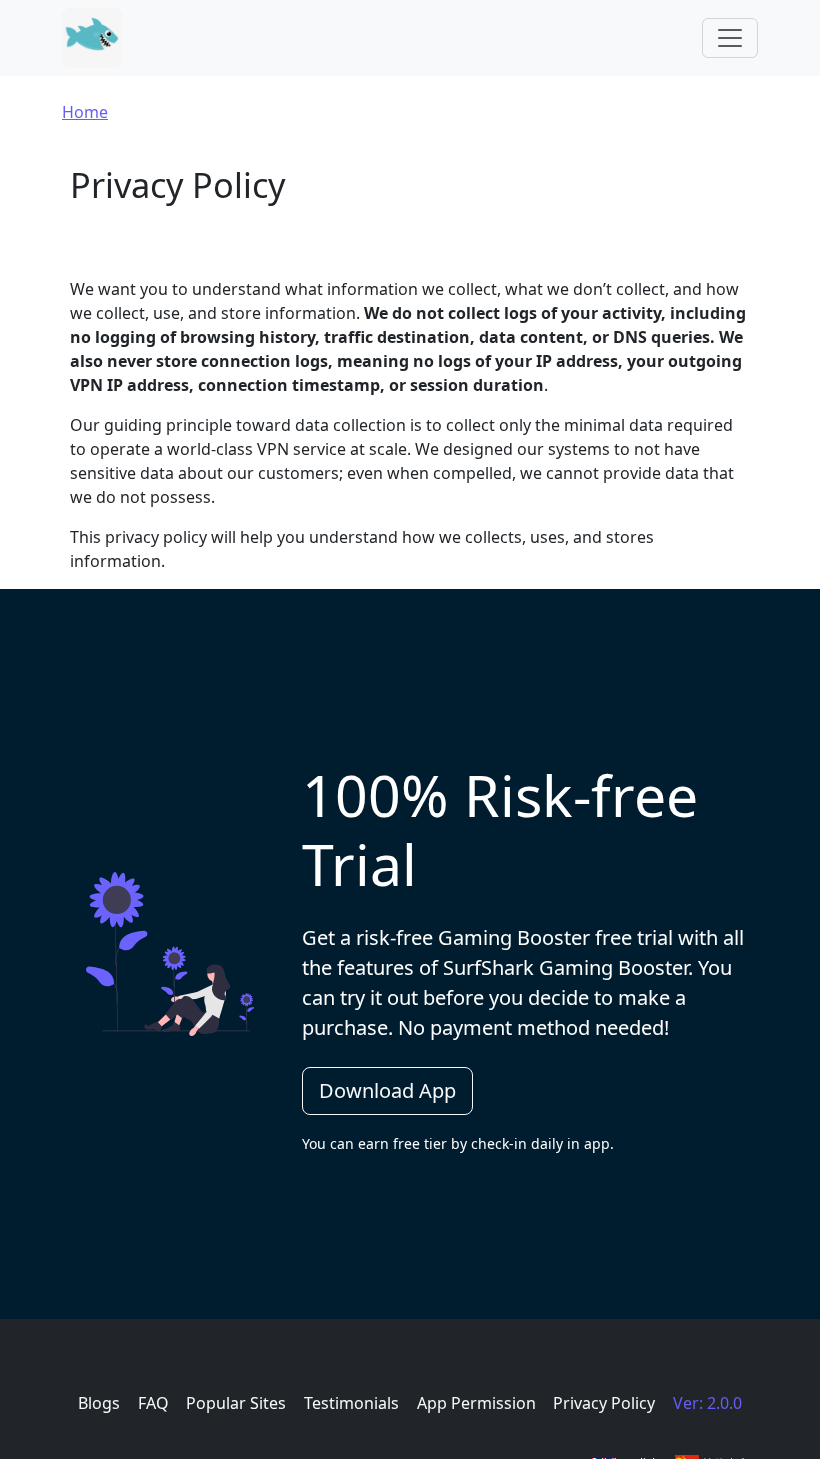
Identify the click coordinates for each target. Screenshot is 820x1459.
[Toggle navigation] (730, 38)
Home (85, 112)
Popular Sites (236, 1403)
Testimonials (351, 1403)
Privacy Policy (604, 1403)
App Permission (476, 1403)
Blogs (99, 1403)
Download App (387, 1090)
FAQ (153, 1403)
